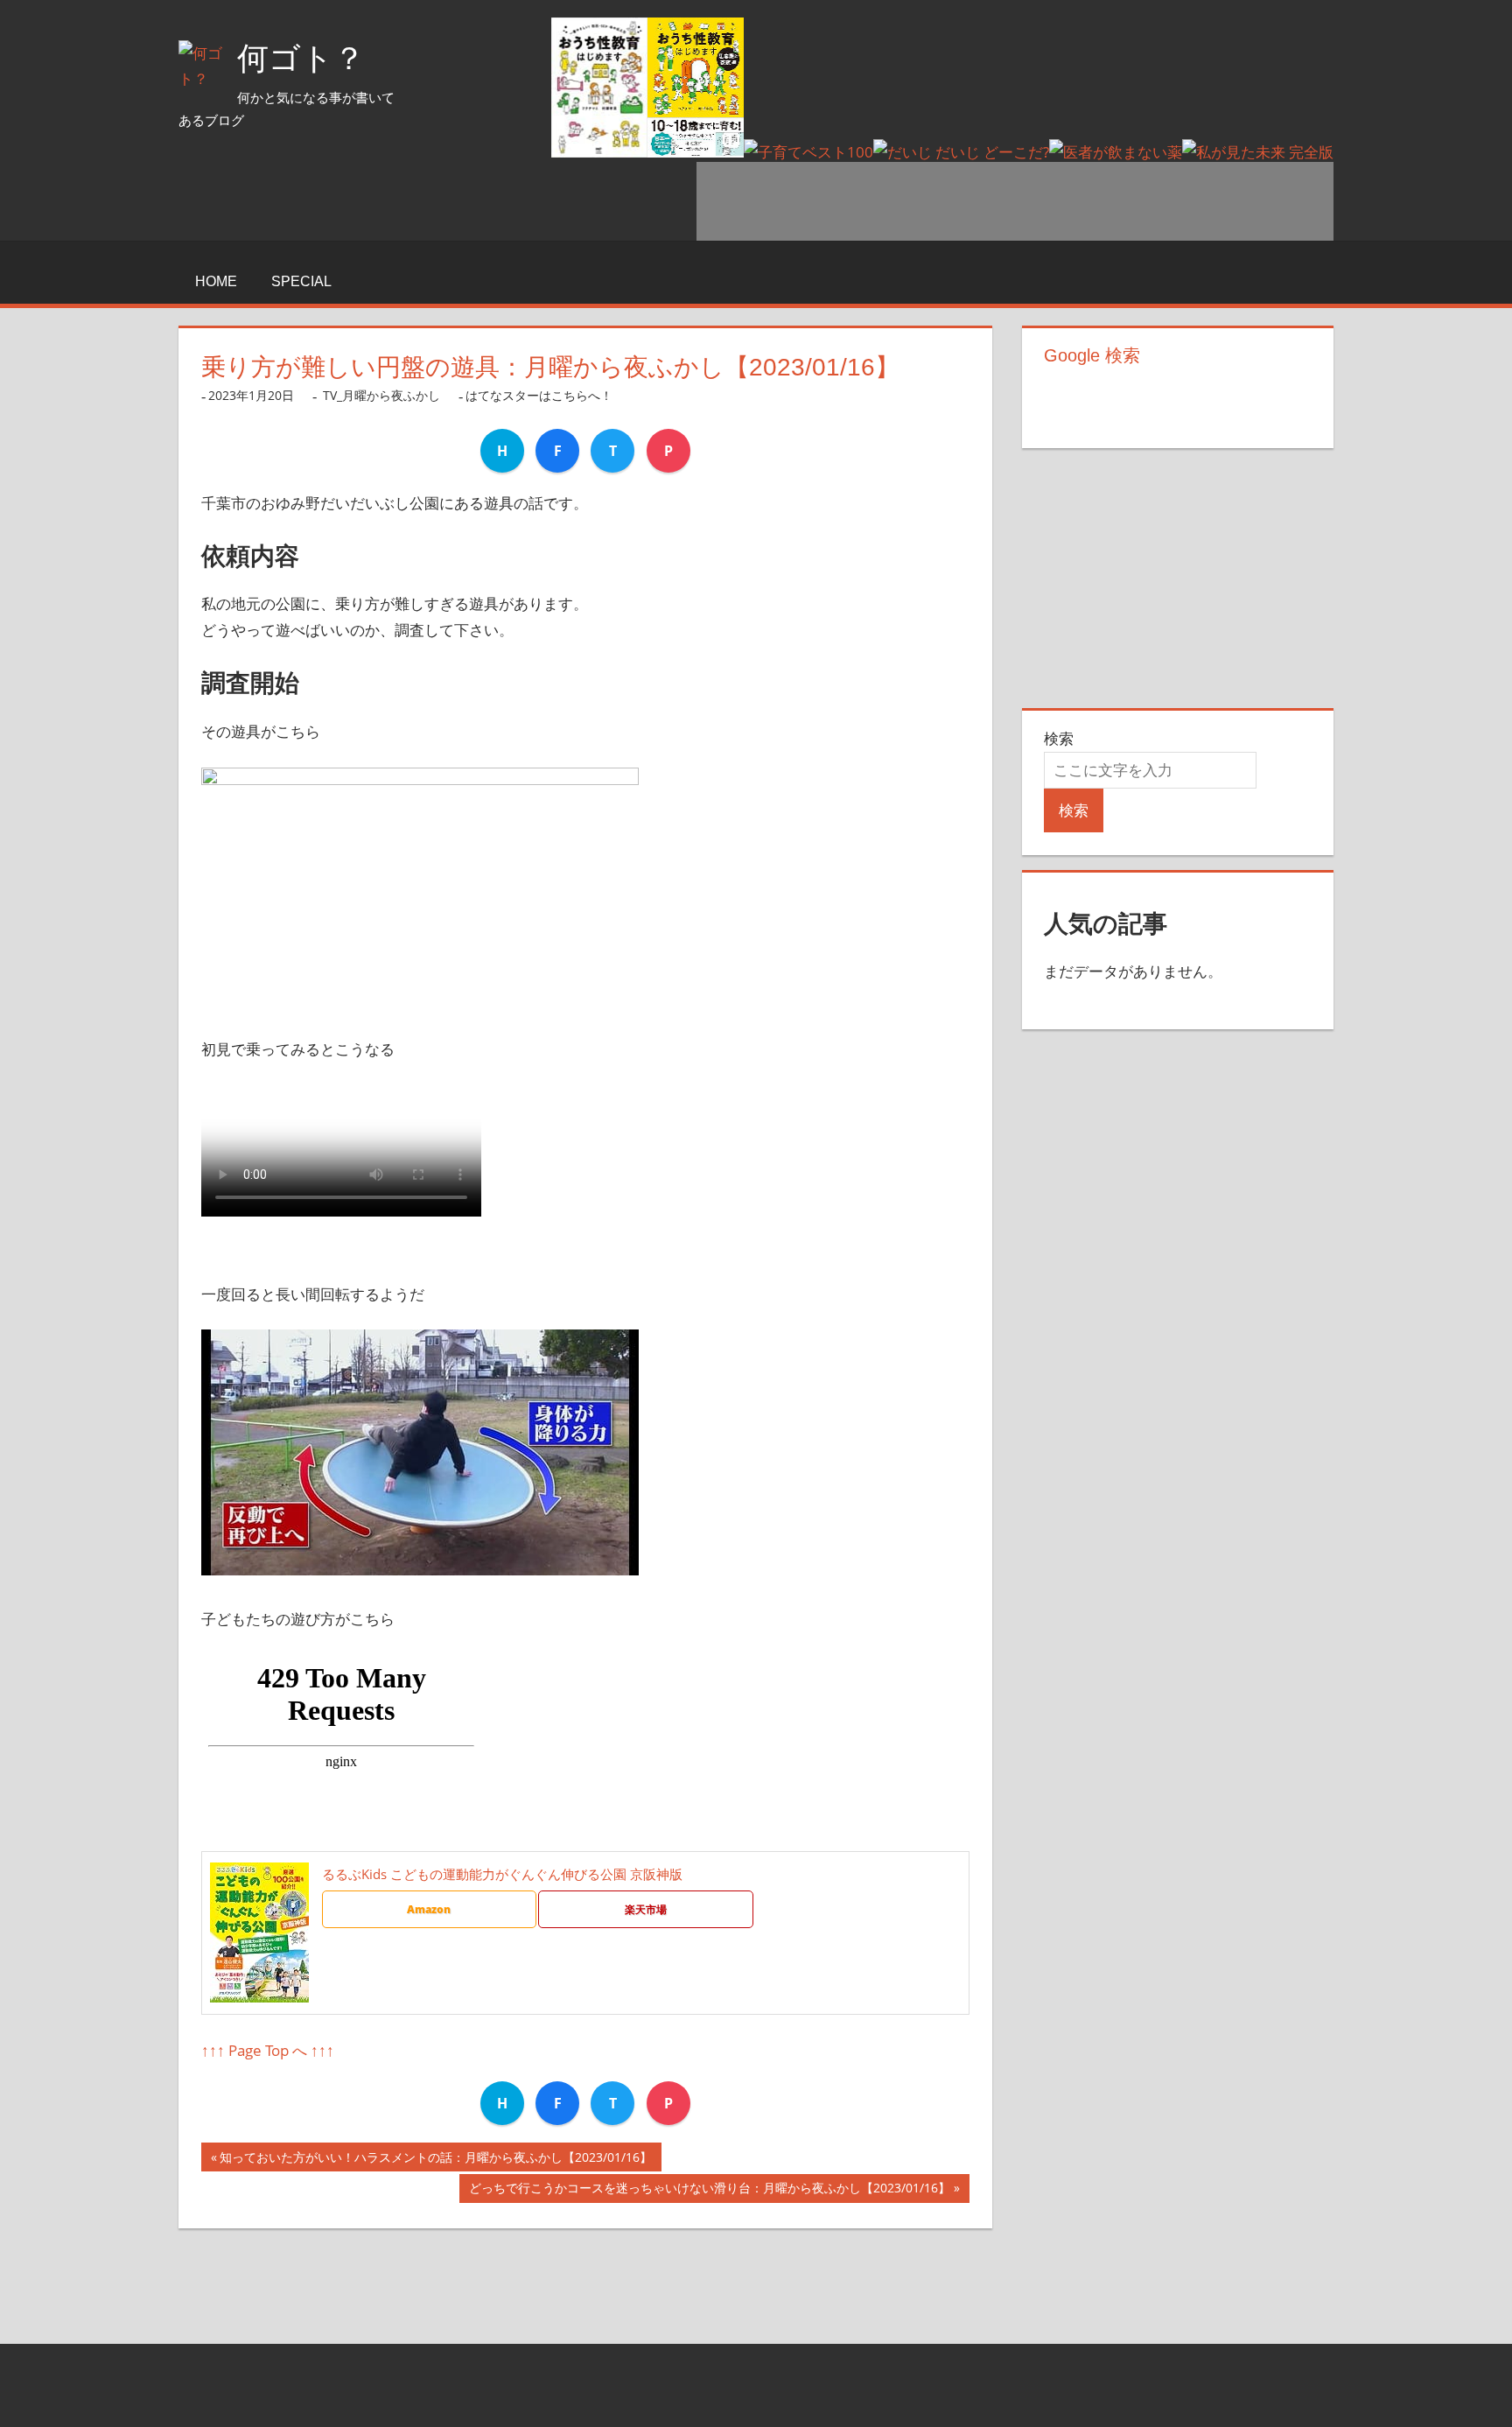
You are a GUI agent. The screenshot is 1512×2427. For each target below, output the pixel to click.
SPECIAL (301, 281)
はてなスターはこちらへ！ (539, 395)
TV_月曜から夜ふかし (381, 395)
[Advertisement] (1015, 201)
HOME (216, 281)
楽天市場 (646, 1909)
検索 (1059, 738)
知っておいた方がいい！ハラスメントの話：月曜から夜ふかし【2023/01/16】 (436, 2160)
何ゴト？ (301, 58)
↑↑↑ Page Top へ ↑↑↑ (268, 2050)
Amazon (429, 1909)
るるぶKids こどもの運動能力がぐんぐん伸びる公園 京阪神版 (502, 1874)
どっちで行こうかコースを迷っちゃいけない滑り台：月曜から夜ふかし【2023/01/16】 (710, 2191)
